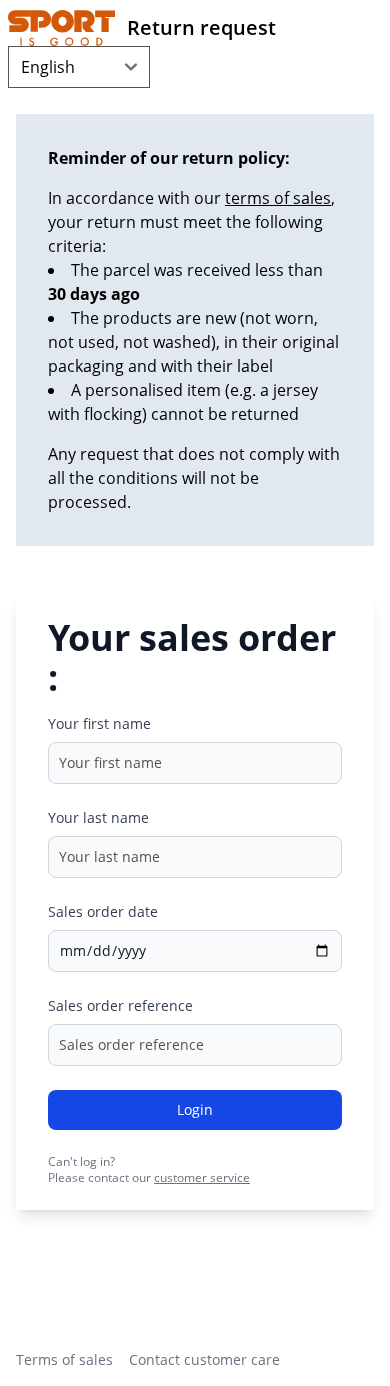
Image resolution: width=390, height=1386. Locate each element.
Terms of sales (64, 1359)
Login (195, 1109)
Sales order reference (120, 1005)
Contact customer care (204, 1359)
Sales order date (103, 911)
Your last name (98, 817)
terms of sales (278, 198)
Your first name (99, 723)
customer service (202, 1177)
